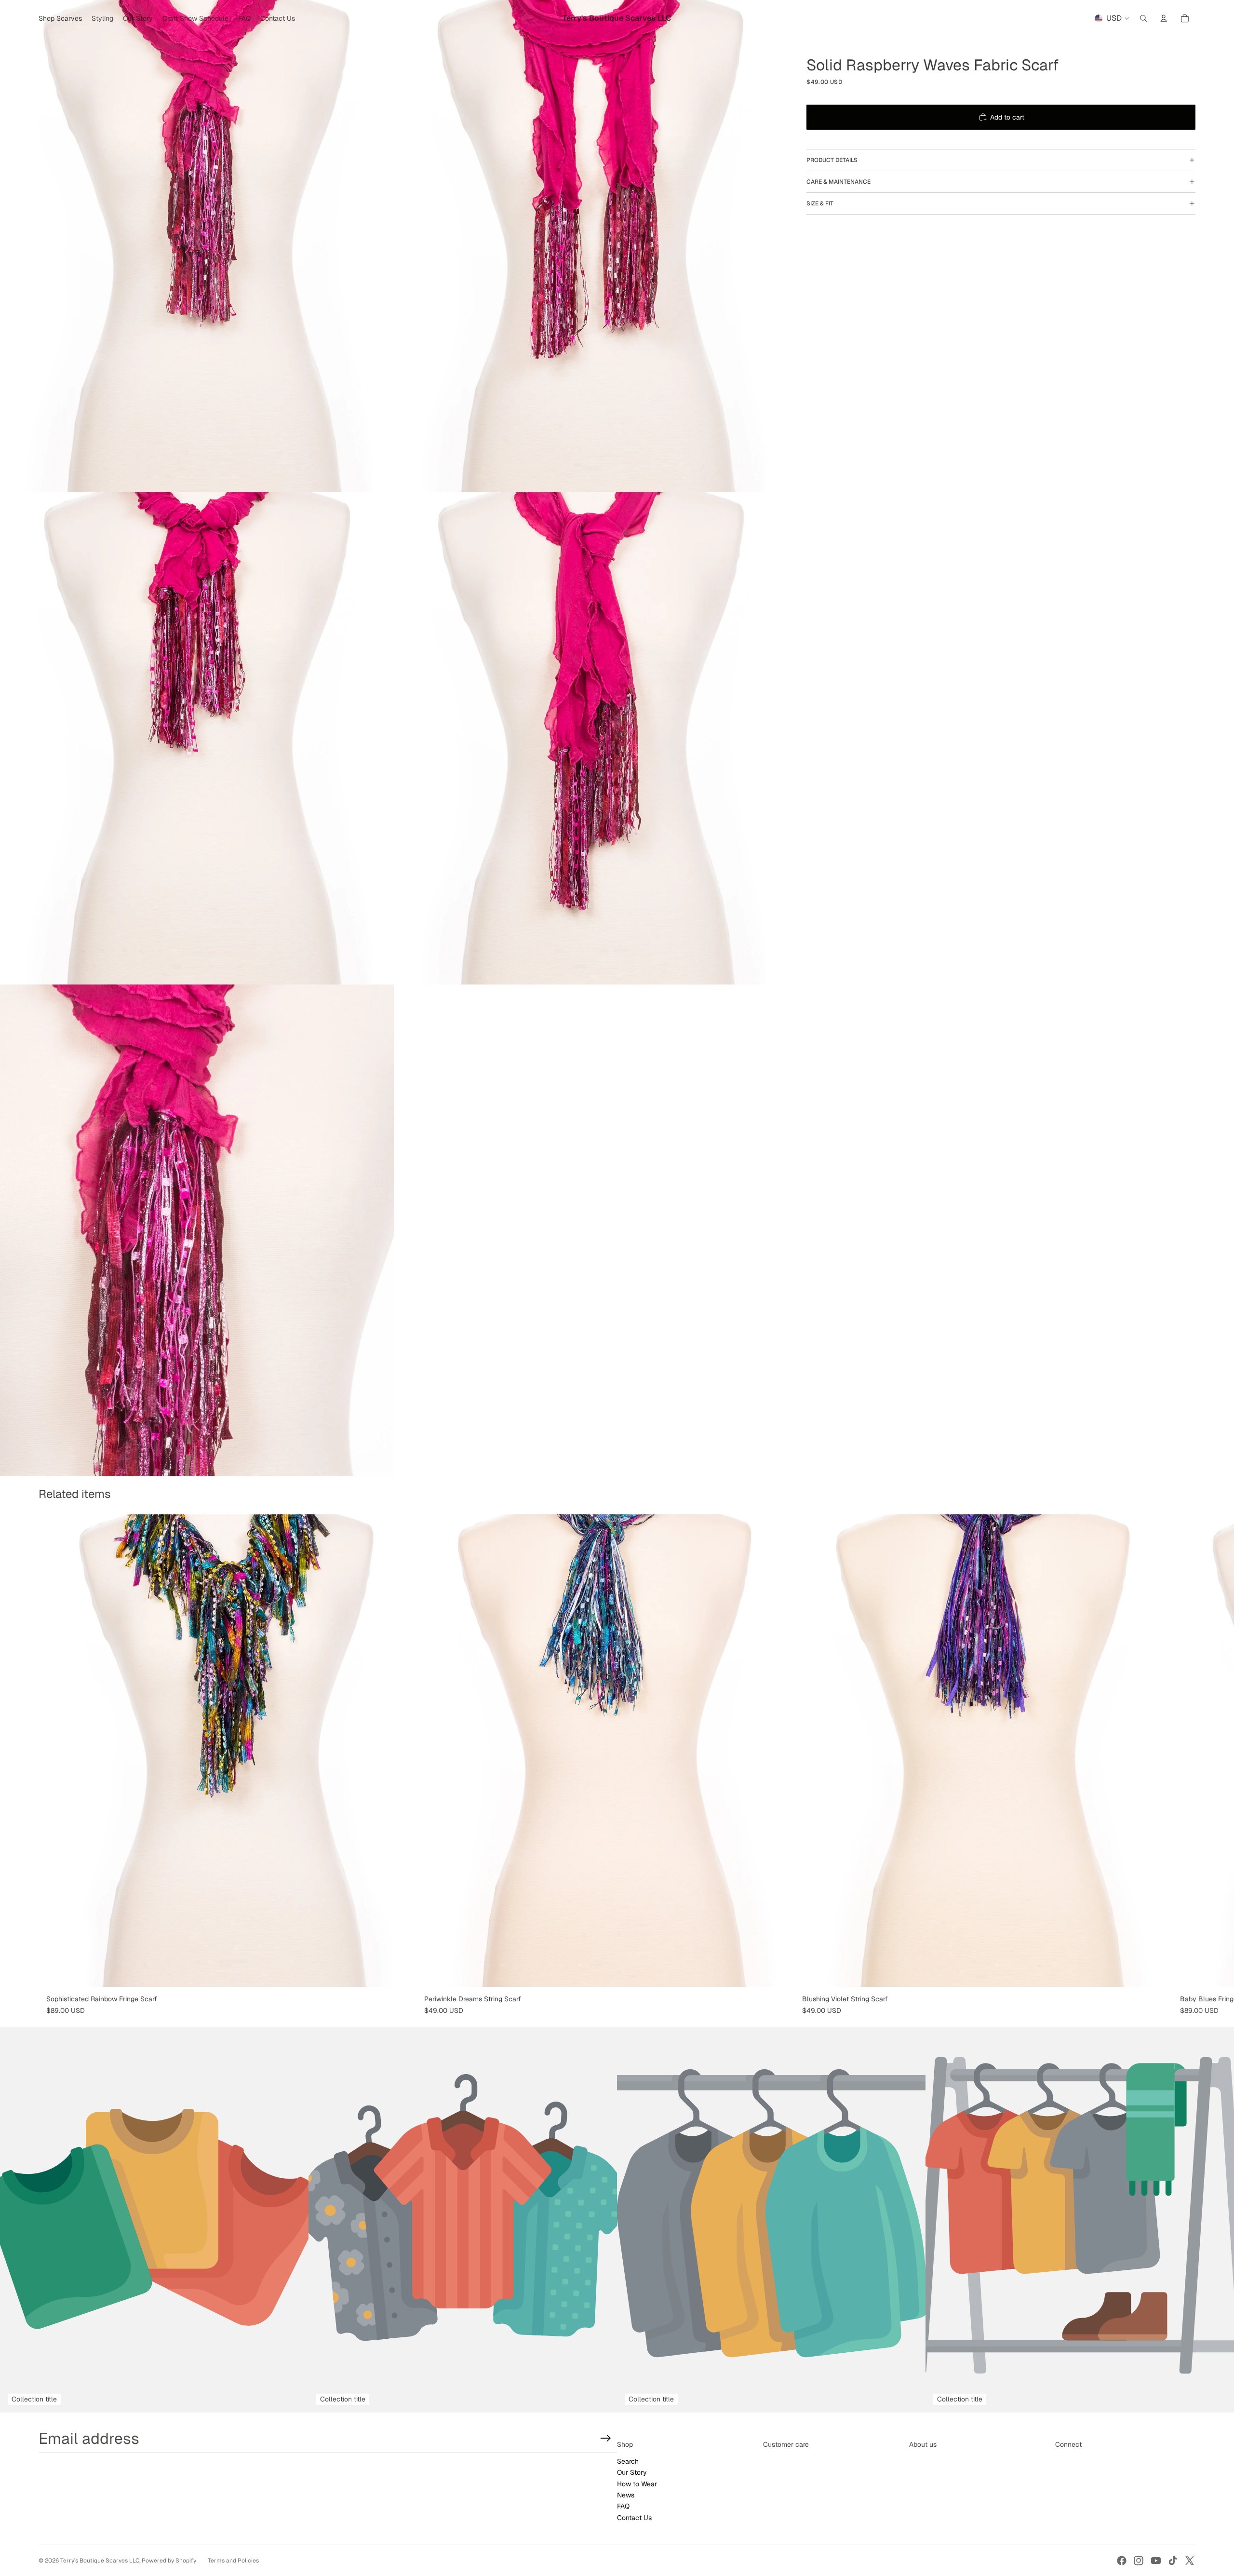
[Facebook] (1122, 2561)
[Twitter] (1190, 2561)
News (626, 2495)
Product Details (832, 160)
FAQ (623, 2506)
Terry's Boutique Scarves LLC (100, 2561)
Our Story (632, 2472)
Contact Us (634, 2518)
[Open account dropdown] (1164, 18)
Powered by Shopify (169, 2561)
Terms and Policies (233, 2561)
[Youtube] (1156, 2561)
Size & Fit (820, 203)
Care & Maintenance (838, 182)
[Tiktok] (1173, 2561)
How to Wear (637, 2484)
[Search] (1143, 18)
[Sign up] (606, 2438)
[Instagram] (1139, 2561)
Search (628, 2461)
